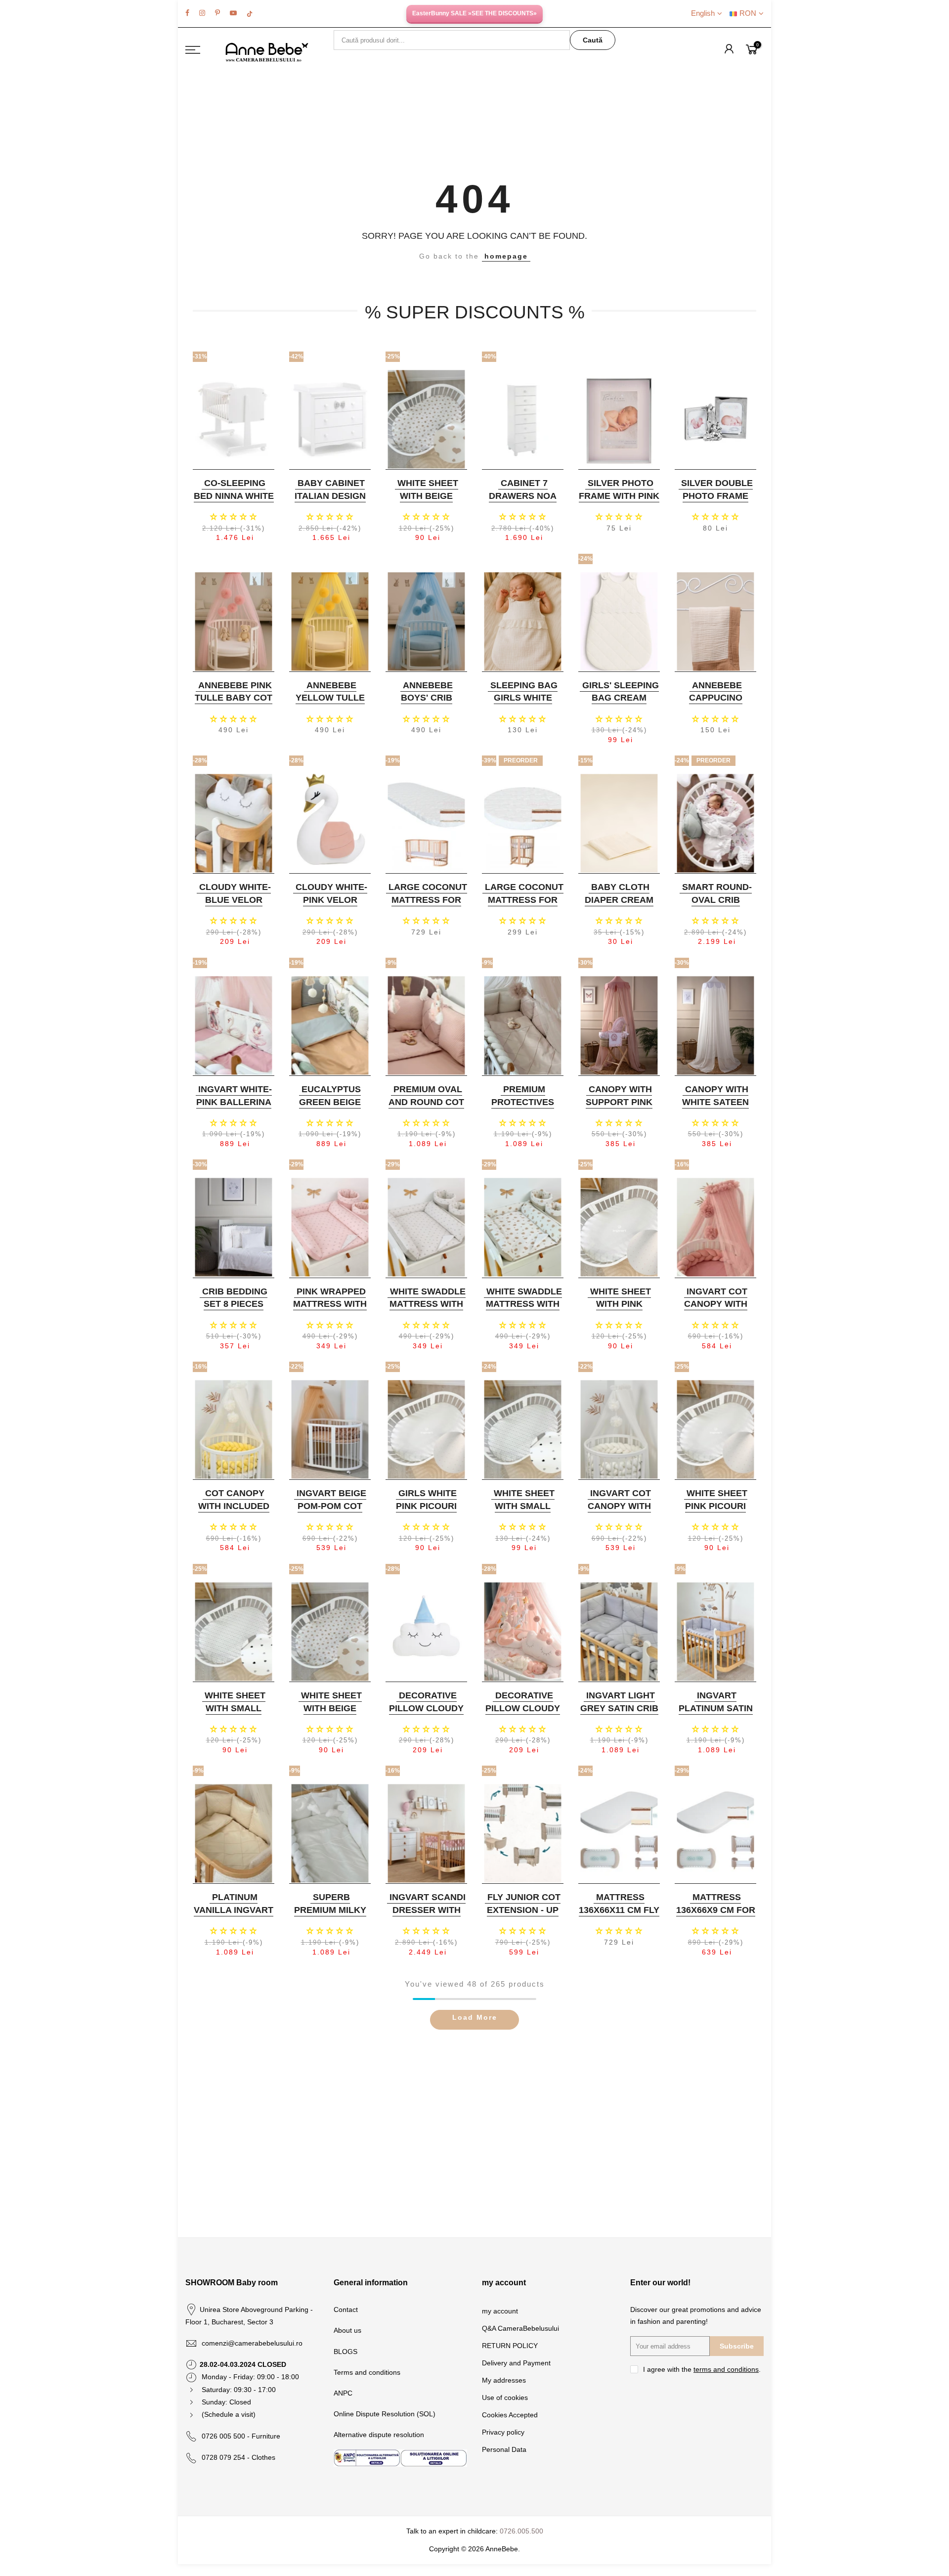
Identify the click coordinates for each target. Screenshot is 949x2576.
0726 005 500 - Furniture (241, 2436)
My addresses (504, 2380)
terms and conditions (726, 2369)
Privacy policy (503, 2432)
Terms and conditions (367, 2372)
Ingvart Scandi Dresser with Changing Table (428, 1916)
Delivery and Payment (516, 2363)
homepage (506, 256)
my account (500, 2311)
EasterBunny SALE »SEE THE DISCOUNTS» (474, 13)
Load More (475, 2017)
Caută (593, 40)
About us (347, 2330)
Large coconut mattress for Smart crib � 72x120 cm (428, 906)
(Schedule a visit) (229, 2414)
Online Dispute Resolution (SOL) (385, 2414)
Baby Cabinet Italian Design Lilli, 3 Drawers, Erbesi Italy (330, 502)
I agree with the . (702, 2369)
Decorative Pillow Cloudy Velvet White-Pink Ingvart (523, 1714)
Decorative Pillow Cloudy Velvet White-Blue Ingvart (426, 1714)
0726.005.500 (521, 2531)
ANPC (343, 2393)
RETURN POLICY (510, 2346)
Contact (346, 2310)
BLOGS (345, 2352)
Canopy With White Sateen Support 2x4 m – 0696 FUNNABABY (715, 1108)
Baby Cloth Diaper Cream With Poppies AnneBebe (619, 906)
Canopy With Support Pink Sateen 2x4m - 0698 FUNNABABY (618, 1108)
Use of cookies (505, 2398)
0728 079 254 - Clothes (238, 2457)
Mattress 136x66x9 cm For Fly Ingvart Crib (716, 1916)
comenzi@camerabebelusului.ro (252, 2343)
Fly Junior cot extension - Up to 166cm (524, 1910)
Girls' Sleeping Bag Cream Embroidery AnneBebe (621, 704)
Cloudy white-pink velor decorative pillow (331, 906)
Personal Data (504, 2449)
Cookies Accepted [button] (510, 2415)
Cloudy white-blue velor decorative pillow (235, 906)
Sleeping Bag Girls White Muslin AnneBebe (524, 704)
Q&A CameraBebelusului (520, 2328)
